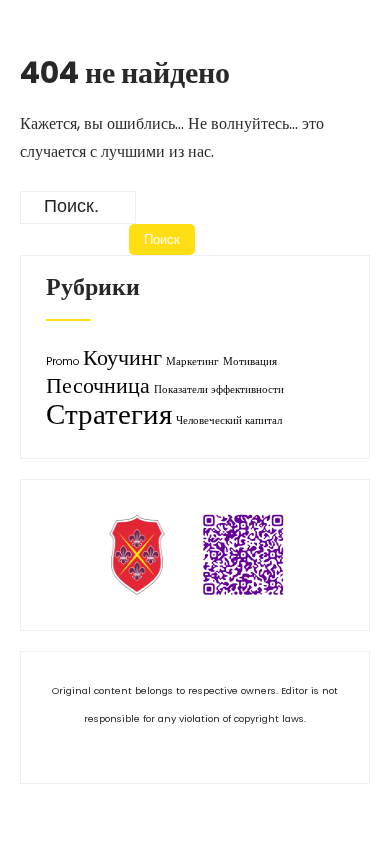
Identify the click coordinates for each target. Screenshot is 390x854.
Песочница (98, 385)
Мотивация (250, 361)
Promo (62, 361)
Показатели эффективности (219, 389)
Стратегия (109, 413)
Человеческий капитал (229, 420)
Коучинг (122, 357)
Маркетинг (192, 361)
